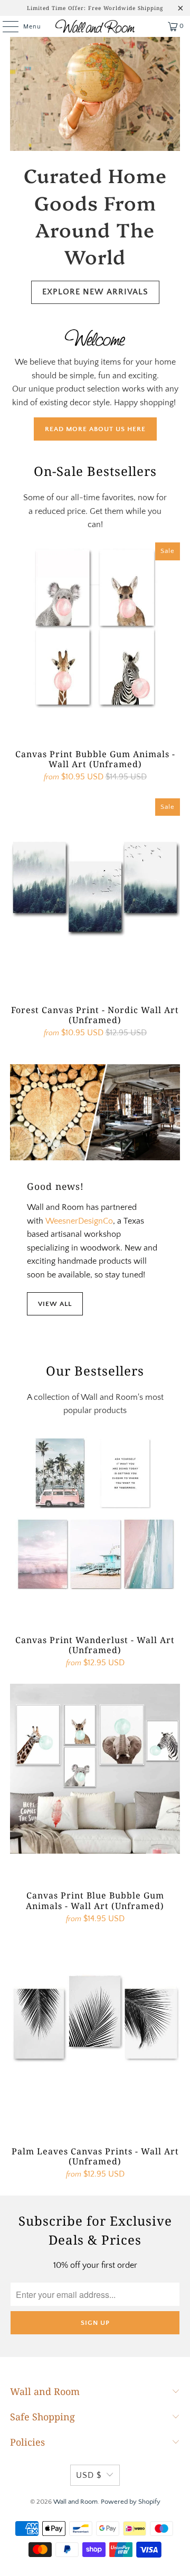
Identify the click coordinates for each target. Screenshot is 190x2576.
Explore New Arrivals (95, 292)
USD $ (89, 2475)
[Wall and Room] (95, 26)
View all (55, 1304)
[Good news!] (95, 1112)
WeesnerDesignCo (79, 1221)
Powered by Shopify (131, 2502)
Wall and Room (75, 2502)
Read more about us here (95, 429)
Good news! (55, 1186)
